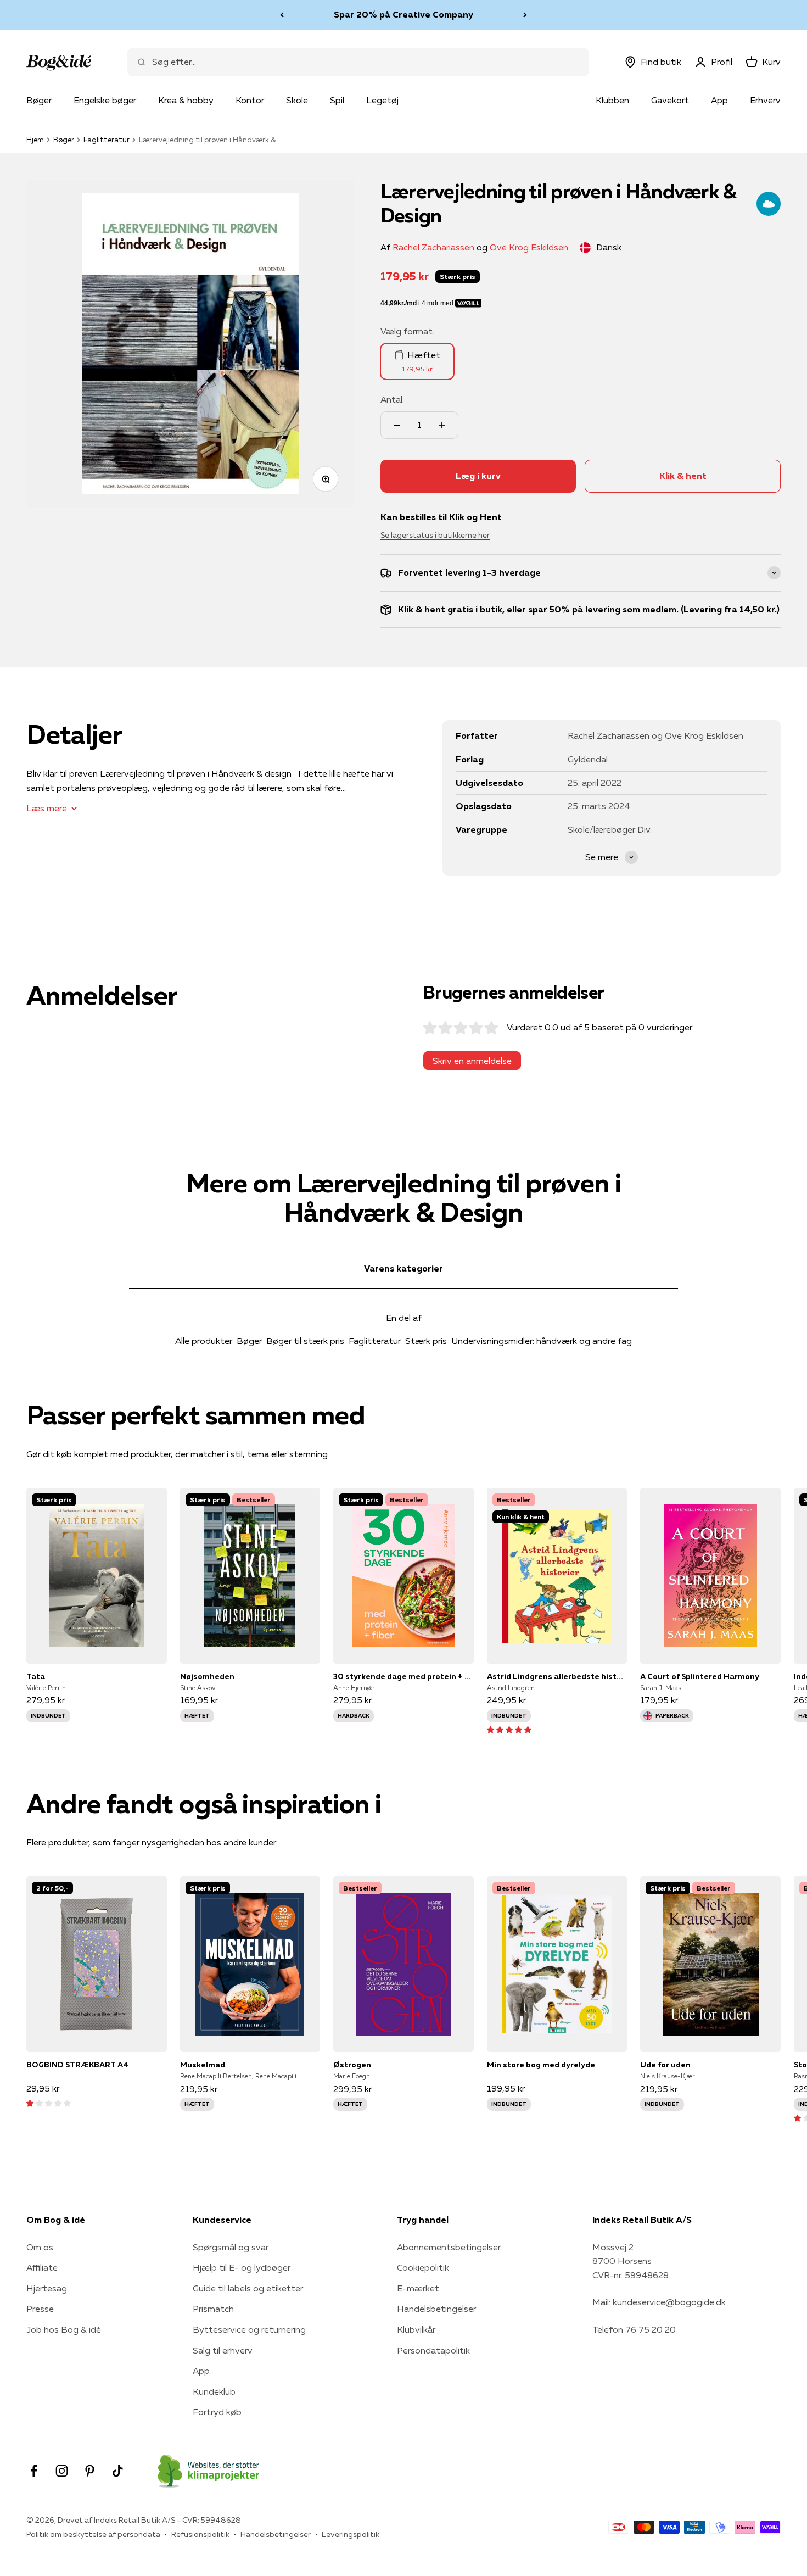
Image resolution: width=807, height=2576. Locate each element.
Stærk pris (426, 1341)
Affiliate (42, 2267)
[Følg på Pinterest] (90, 2471)
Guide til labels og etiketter (248, 2288)
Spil (337, 100)
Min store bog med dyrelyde (541, 2065)
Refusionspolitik (200, 2534)
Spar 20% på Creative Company (403, 12)
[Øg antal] (442, 425)
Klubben (612, 100)
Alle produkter (204, 1341)
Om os (40, 2247)
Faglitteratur (107, 140)
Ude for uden (665, 2065)
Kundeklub (214, 2391)
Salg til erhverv (223, 2350)
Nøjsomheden (207, 1676)
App (719, 100)
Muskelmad (203, 2065)
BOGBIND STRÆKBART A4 (77, 2065)
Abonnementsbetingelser (449, 2247)
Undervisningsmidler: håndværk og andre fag (542, 1341)
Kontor (250, 100)
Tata (36, 1676)
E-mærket (418, 2288)
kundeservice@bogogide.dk (669, 2302)
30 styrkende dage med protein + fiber (403, 1676)
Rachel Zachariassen (433, 247)
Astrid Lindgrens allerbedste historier (557, 1676)
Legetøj (382, 100)
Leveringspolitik (351, 2534)
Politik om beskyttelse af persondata (93, 2534)
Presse (40, 2309)
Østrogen (352, 2065)
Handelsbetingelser (436, 2309)
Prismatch (213, 2309)
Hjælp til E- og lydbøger (242, 2267)
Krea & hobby (186, 100)
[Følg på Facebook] (34, 2471)
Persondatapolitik (433, 2350)
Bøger (39, 100)
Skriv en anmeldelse (472, 1061)
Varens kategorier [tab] (403, 1268)
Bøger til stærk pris (305, 1341)
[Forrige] (282, 15)
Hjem (35, 140)
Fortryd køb (217, 2412)
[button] (509, 1729)
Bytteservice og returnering (249, 2329)
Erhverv (765, 100)
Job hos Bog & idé (64, 2329)
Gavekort (670, 100)
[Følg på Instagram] (62, 2471)
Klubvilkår (416, 2329)
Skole (297, 100)
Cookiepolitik (423, 2267)
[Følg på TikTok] (118, 2471)
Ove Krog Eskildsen (529, 247)
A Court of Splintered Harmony (700, 1676)
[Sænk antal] (397, 425)
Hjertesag (47, 2288)
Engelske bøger (105, 100)
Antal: (392, 399)
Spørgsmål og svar (231, 2247)
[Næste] (525, 15)
